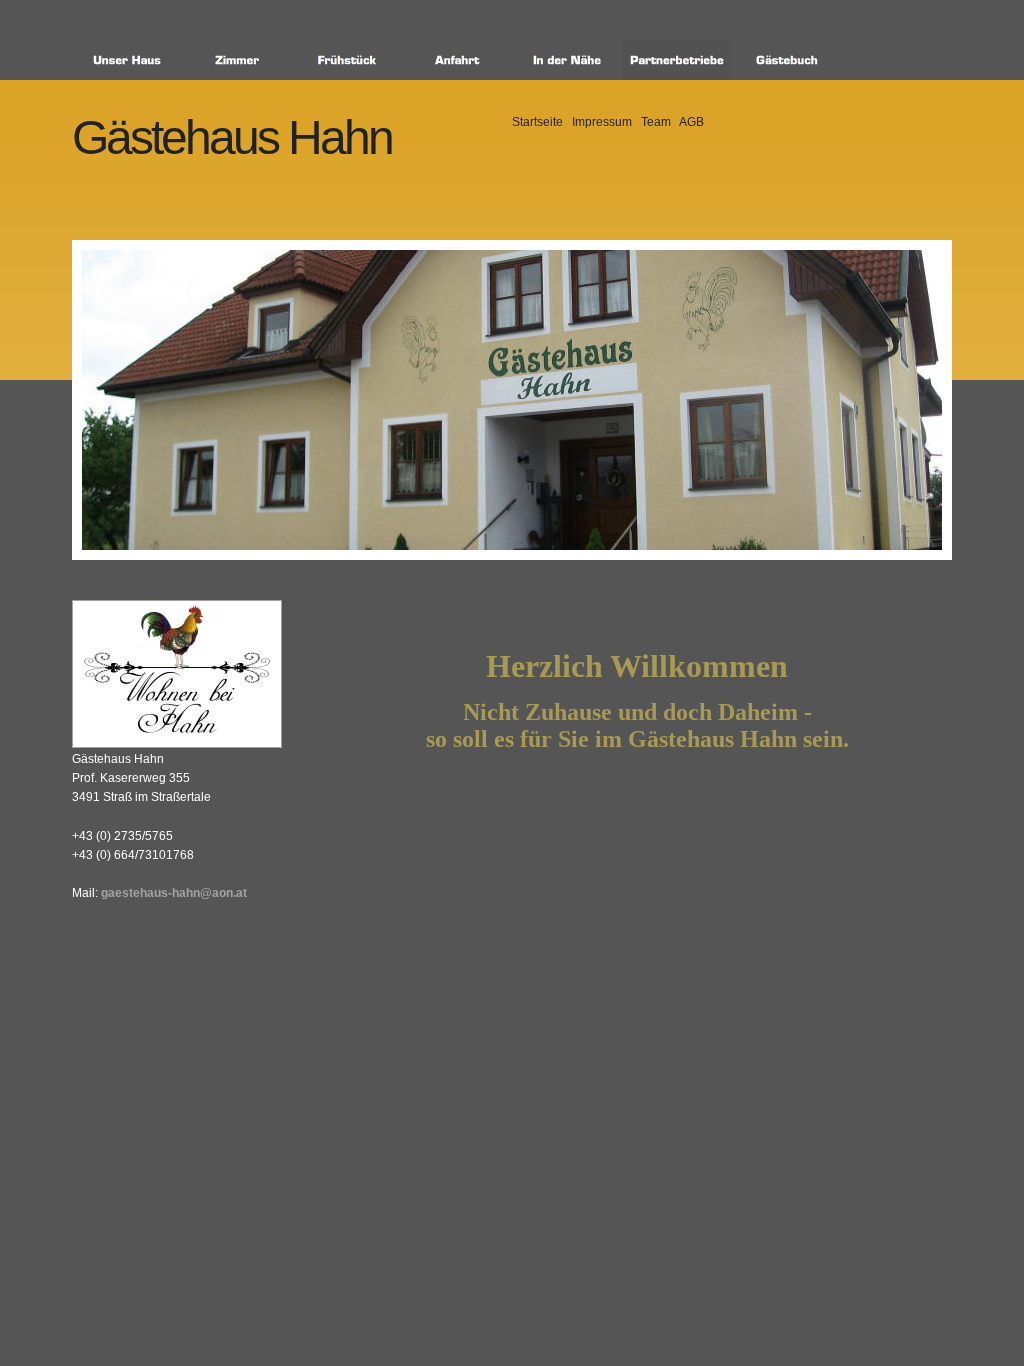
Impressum (602, 122)
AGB (691, 122)
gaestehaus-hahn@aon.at (174, 893)
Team (656, 122)
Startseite (537, 122)
